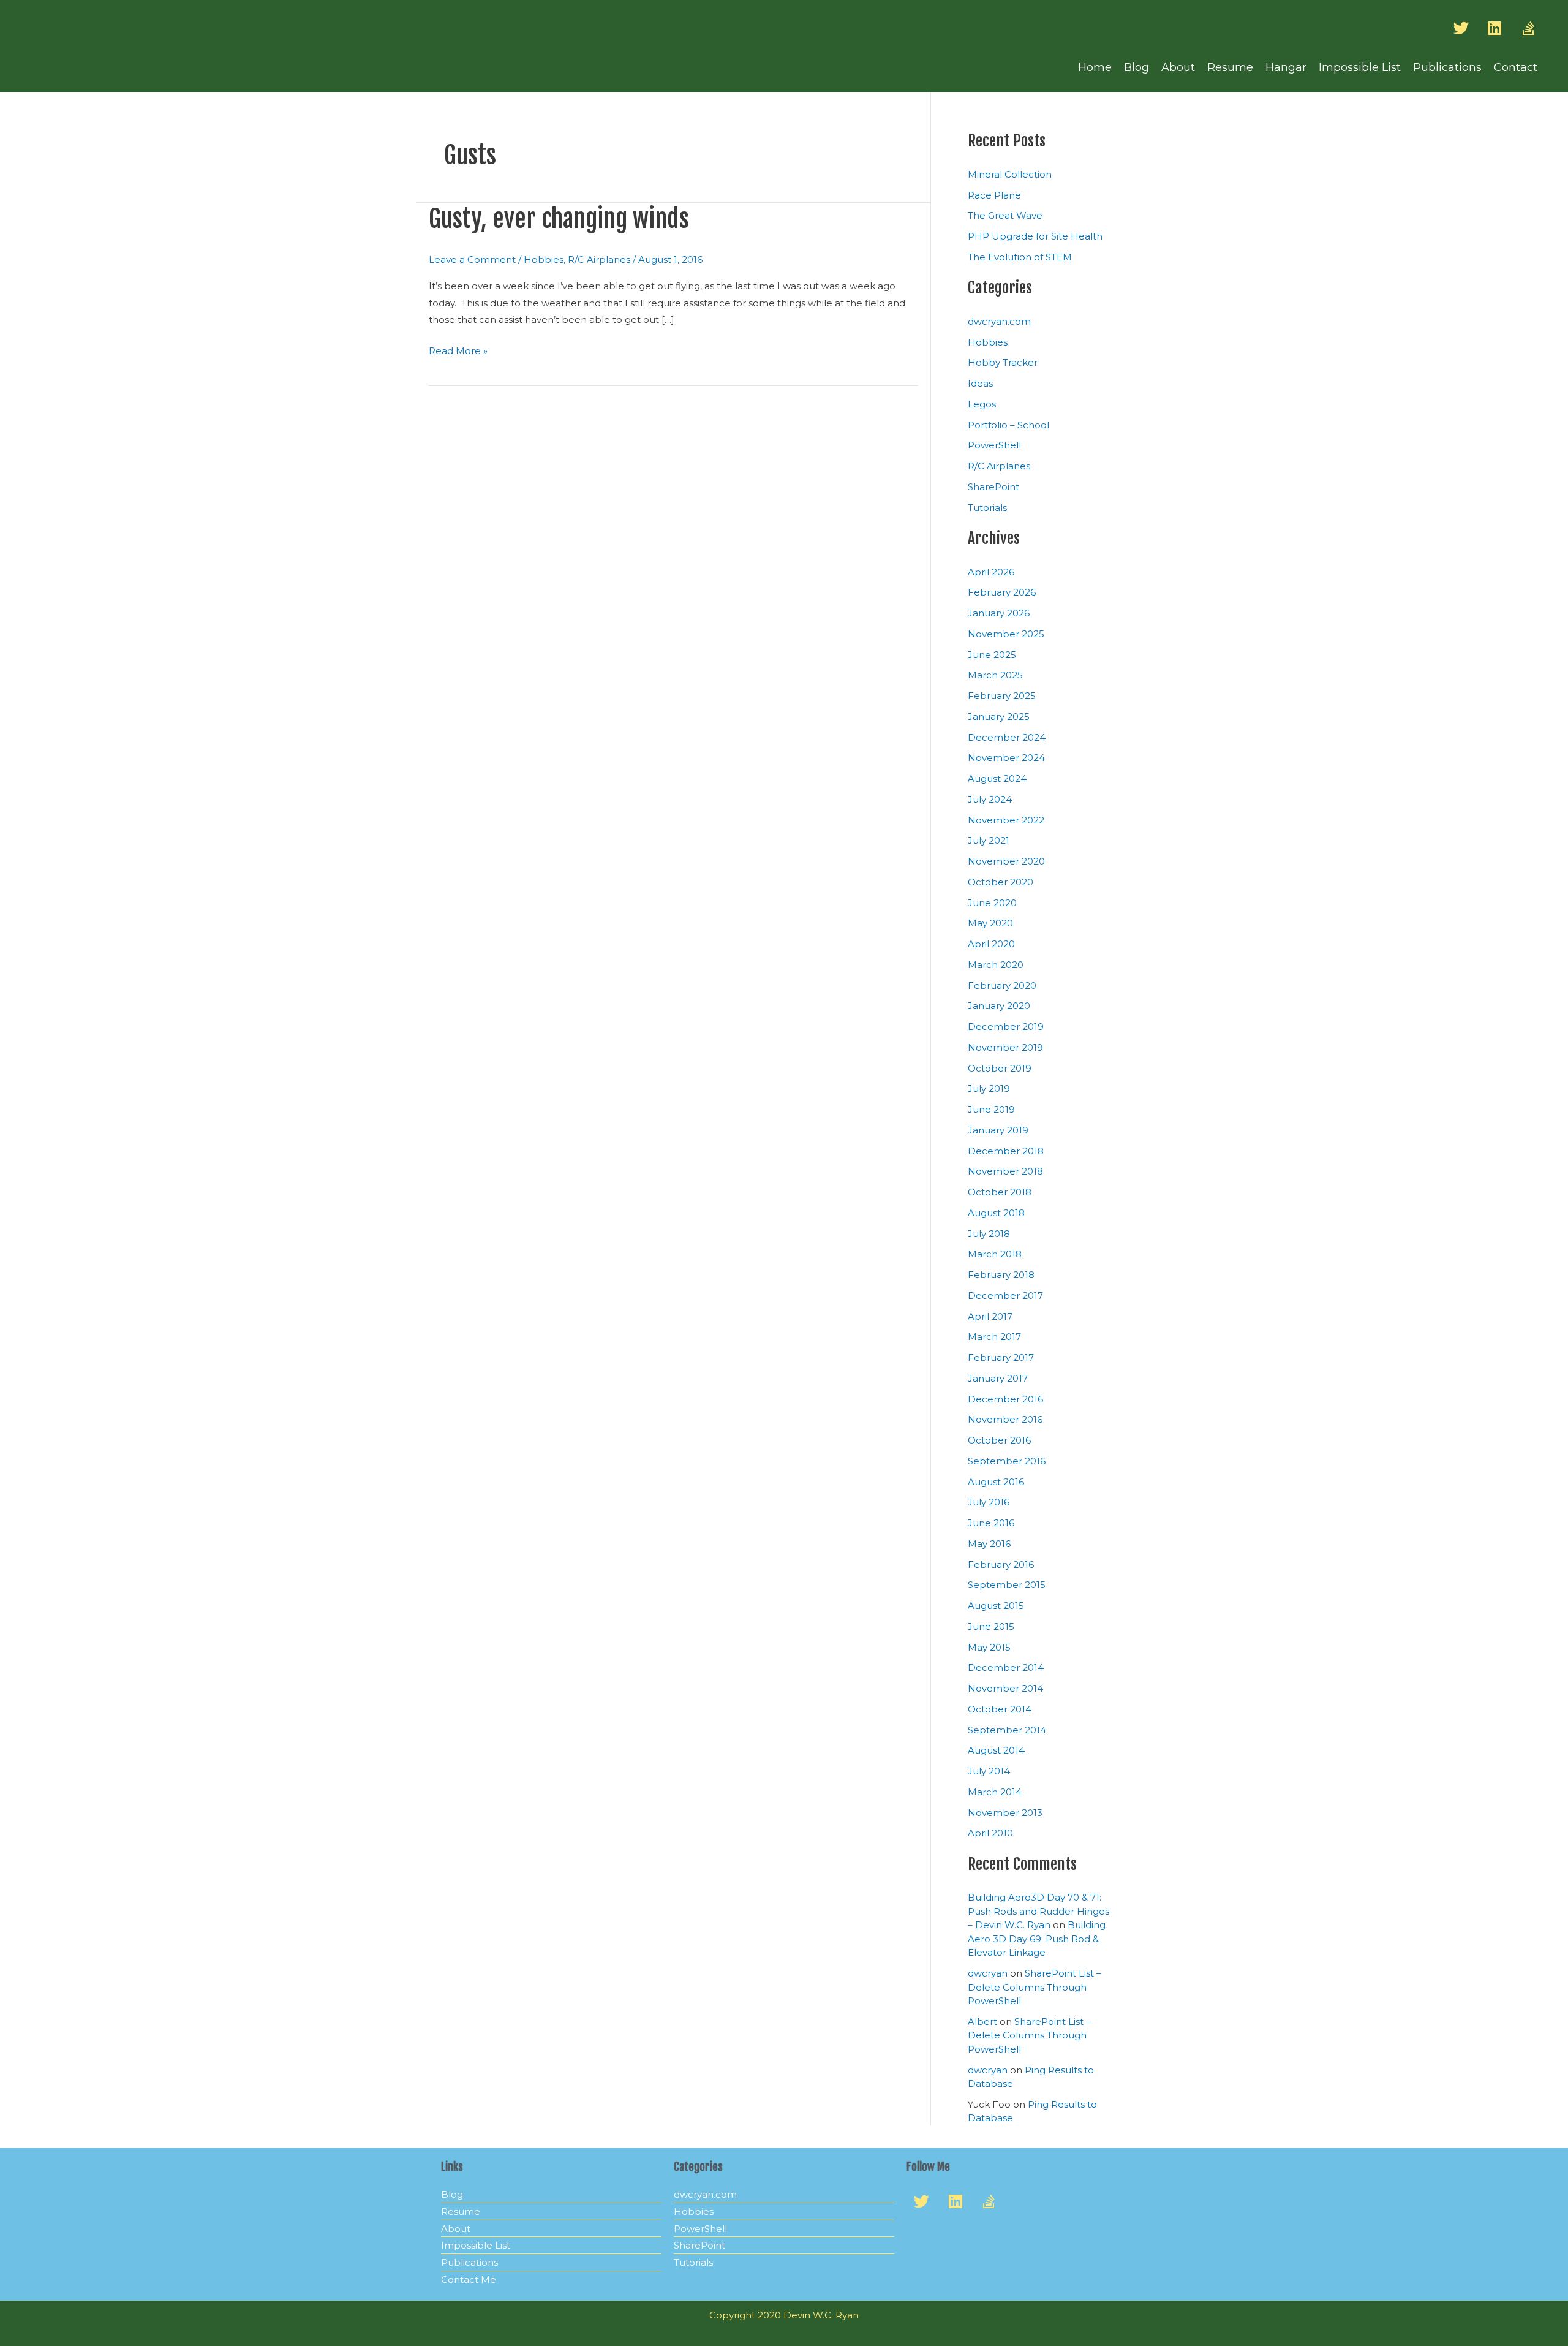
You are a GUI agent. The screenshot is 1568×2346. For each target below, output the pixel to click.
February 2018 (1001, 1275)
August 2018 (996, 1213)
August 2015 (996, 1606)
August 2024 (997, 778)
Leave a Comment (472, 259)
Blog (1136, 67)
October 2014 (1000, 1709)
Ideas (980, 383)
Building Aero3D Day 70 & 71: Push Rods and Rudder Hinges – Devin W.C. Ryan (1038, 1911)
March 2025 (995, 675)
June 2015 (991, 1626)
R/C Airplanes (599, 259)
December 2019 (1006, 1027)
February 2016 (1001, 1565)
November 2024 (1006, 758)
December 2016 (1005, 1399)
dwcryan (988, 1973)
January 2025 (999, 717)
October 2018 (1000, 1192)
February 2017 (1001, 1357)
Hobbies (544, 259)
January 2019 (998, 1130)
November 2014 (1005, 1688)
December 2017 (1005, 1296)
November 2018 (1005, 1171)
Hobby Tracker (1003, 362)
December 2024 (1007, 737)
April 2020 (991, 944)
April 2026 (991, 572)
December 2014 (1006, 1667)
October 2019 (1000, 1068)
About (1178, 67)
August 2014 (996, 1750)
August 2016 (996, 1482)
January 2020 (999, 1006)
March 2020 (996, 965)
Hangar (1286, 67)
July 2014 (989, 1771)
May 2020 (990, 923)
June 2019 (991, 1109)
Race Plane (994, 195)
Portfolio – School (1008, 425)
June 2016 (991, 1523)
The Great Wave (1005, 215)
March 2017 (994, 1337)
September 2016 (1007, 1461)
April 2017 (990, 1316)
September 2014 (1007, 1730)
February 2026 (1002, 592)
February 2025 (1002, 696)
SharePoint (993, 487)
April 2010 (990, 1833)
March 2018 (995, 1254)
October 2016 (999, 1440)
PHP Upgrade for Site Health (1035, 236)
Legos (982, 404)
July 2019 (989, 1088)
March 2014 (995, 1792)
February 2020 (1002, 986)
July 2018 (989, 1234)
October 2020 (1001, 882)
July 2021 (989, 840)
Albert (982, 2022)
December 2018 (1006, 1151)
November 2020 (1006, 861)
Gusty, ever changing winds (559, 219)
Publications (1447, 67)
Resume (1230, 67)
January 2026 (999, 613)
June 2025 (992, 655)
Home (1095, 67)
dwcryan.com (999, 321)
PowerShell (994, 445)
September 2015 (1007, 1585)
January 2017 (998, 1378)
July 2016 (989, 1502)
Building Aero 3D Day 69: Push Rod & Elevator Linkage (1037, 1939)
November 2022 (1006, 820)
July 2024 (990, 799)
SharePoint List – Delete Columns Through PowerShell (1035, 1987)
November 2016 (1005, 1419)
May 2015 (989, 1647)
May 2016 (989, 1544)
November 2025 (1006, 634)
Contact (1516, 67)
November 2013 (1005, 1813)
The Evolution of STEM (1020, 257)
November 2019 (1005, 1047)
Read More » (458, 350)
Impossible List (1360, 67)
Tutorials (987, 508)
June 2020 (992, 903)
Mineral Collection (1010, 174)
